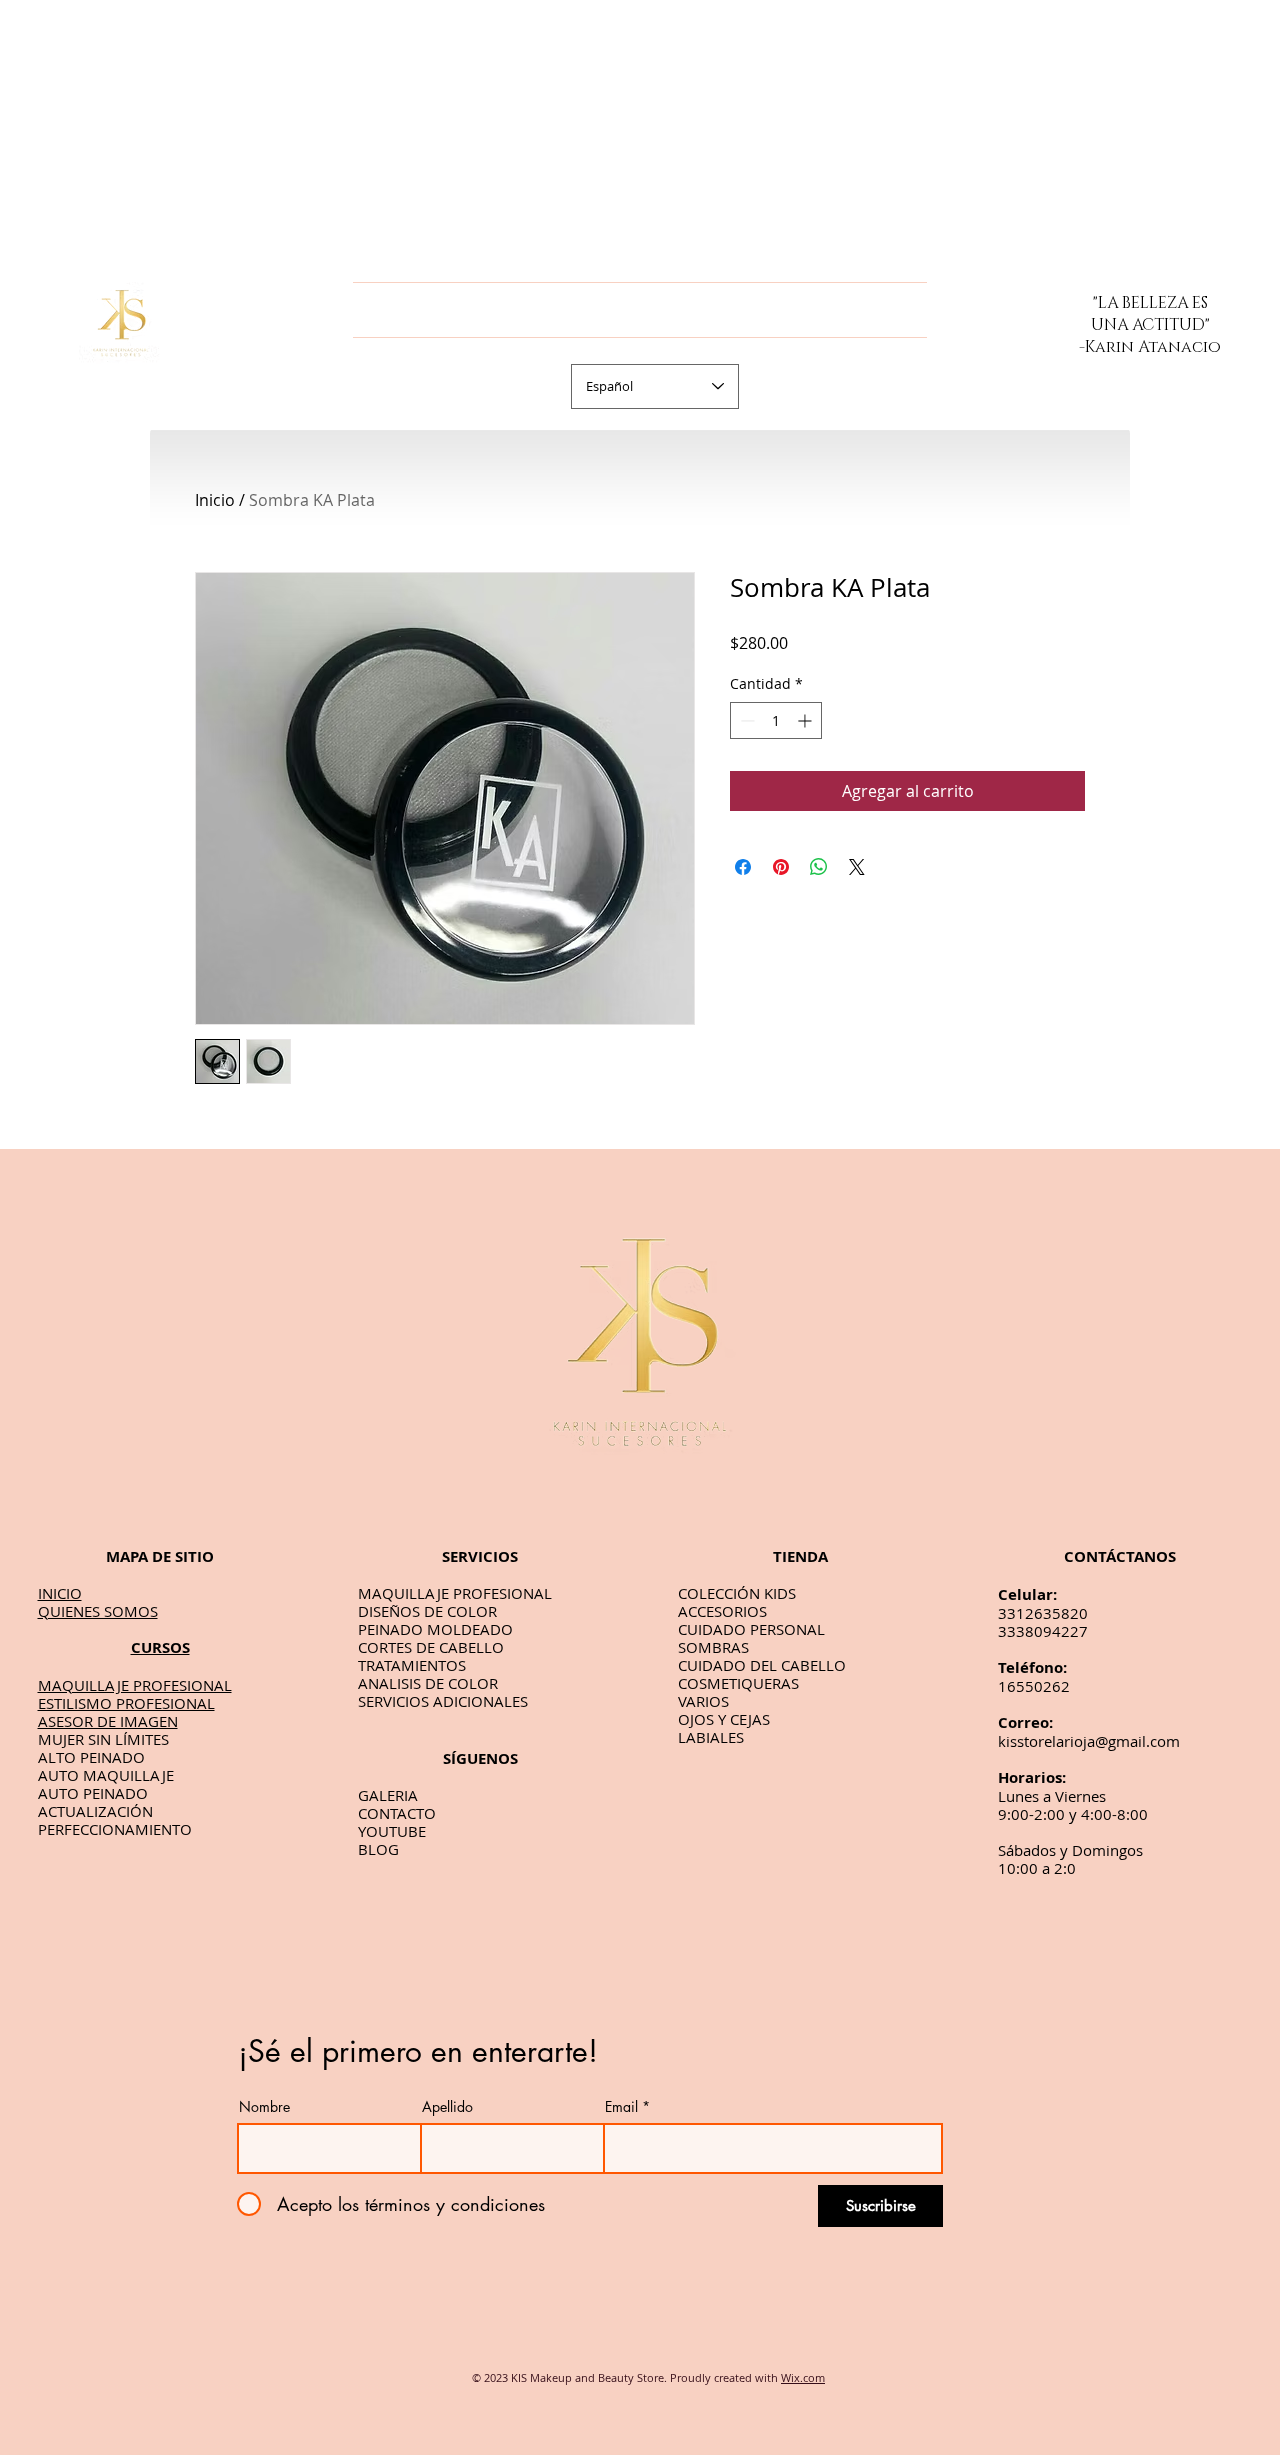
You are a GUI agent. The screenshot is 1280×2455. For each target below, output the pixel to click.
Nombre (264, 2107)
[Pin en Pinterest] (781, 867)
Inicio (215, 500)
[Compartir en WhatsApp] (819, 867)
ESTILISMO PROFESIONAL (126, 1703)
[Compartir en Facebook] (743, 867)
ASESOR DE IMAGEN (108, 1721)
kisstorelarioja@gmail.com (1089, 1741)
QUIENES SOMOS (98, 1611)
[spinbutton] (776, 720)
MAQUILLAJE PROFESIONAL (135, 1685)
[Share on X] (857, 867)
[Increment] (806, 720)
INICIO (60, 1593)
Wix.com (803, 2377)
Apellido (447, 2107)
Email (621, 2107)
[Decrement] (745, 720)
